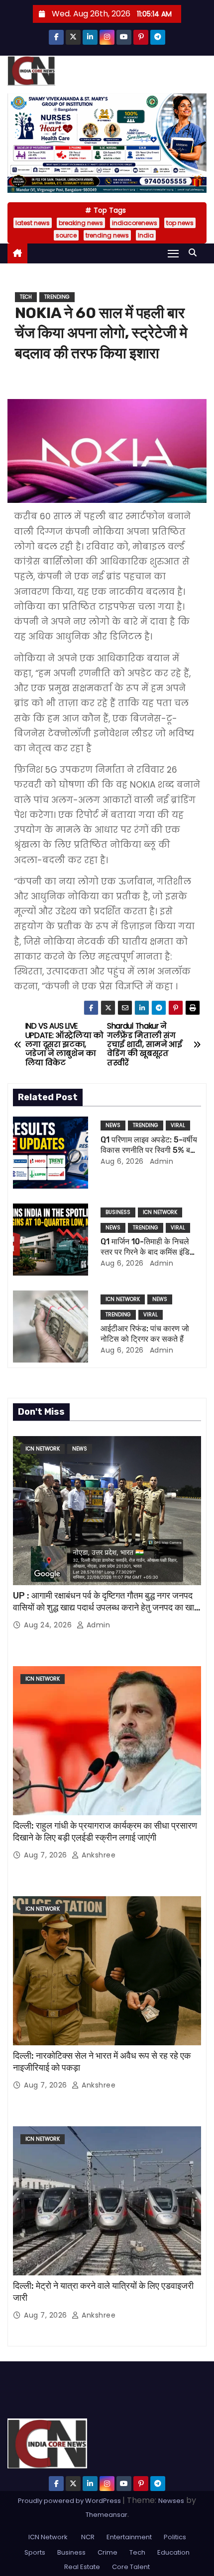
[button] (195, 253)
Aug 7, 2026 (47, 1855)
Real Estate (82, 2567)
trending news (107, 235)
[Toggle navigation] (173, 253)
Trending (57, 297)
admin (160, 1161)
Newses (171, 2501)
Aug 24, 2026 (49, 1625)
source (66, 235)
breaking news (81, 223)
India (146, 235)
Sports (35, 2552)
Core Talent (131, 2567)
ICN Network (160, 1212)
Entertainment (129, 2537)
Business (118, 1212)
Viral (178, 1125)
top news (180, 223)
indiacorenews (135, 223)
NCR (87, 2537)
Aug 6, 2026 (122, 1161)
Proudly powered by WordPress (70, 2501)
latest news (33, 223)
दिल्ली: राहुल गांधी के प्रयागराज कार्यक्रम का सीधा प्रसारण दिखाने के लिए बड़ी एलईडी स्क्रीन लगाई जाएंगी (105, 1832)
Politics (175, 2537)
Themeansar (107, 2515)
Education (173, 2552)
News (113, 1125)
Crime (107, 2552)
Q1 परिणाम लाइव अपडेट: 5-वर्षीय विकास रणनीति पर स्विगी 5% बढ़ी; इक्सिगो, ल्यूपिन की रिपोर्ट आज (150, 1150)
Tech (26, 297)
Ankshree (98, 1855)
